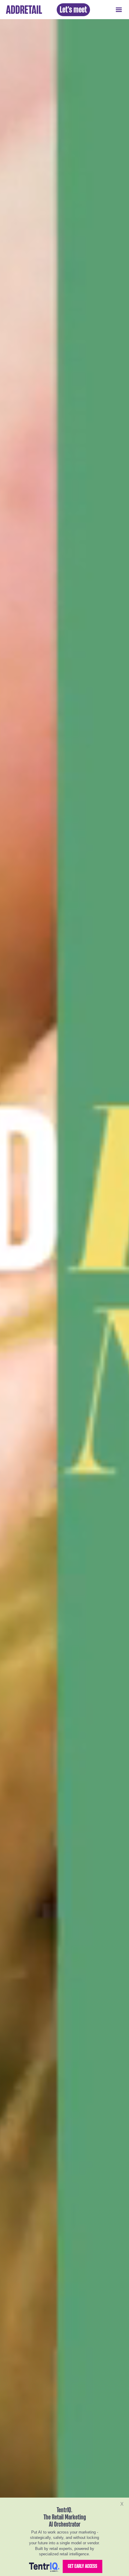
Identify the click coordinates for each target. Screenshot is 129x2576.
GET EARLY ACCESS (82, 2566)
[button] (119, 10)
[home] (22, 10)
